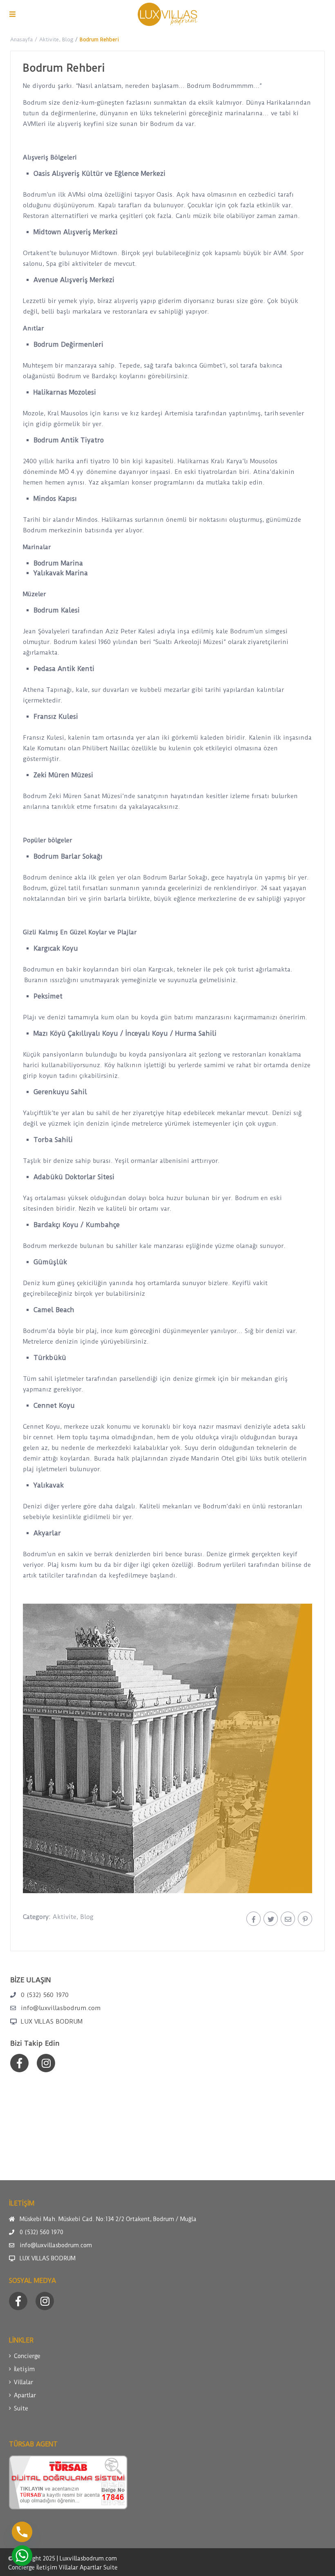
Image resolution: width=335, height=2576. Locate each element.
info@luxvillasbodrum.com (61, 2008)
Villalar (23, 2382)
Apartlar (25, 2395)
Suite (21, 2408)
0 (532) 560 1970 (45, 1995)
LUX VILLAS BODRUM (52, 2022)
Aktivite (49, 39)
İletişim (24, 2369)
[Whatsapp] (22, 2556)
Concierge (27, 2356)
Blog (68, 39)
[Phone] (22, 2532)
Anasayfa (21, 39)
